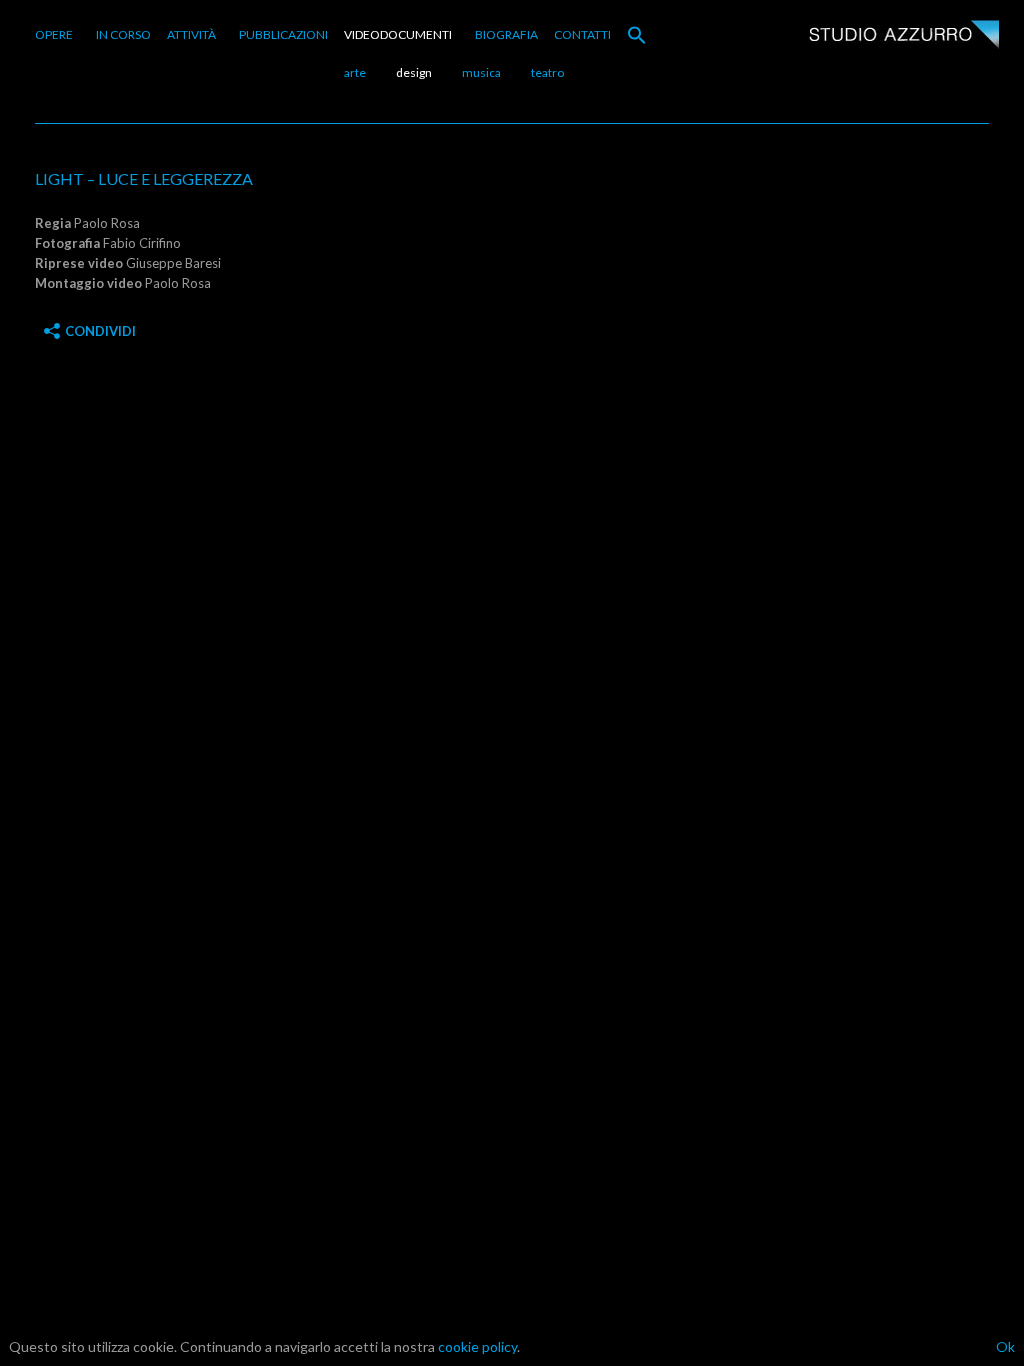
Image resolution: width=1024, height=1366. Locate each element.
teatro (547, 72)
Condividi (100, 331)
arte (355, 72)
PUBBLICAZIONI (283, 34)
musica (481, 72)
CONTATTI (582, 34)
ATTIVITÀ (191, 34)
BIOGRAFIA (506, 34)
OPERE (54, 34)
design (414, 72)
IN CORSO (123, 34)
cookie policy (477, 1346)
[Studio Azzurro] (904, 36)
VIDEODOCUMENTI (398, 34)
